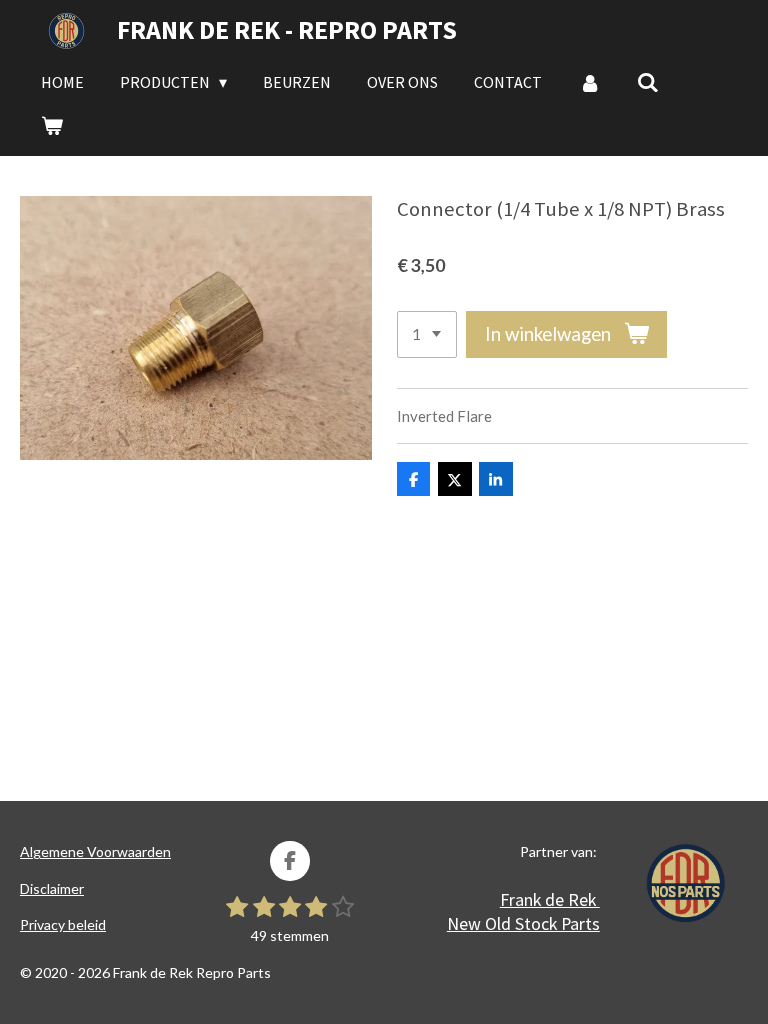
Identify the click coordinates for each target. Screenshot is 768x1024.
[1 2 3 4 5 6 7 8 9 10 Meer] (427, 334)
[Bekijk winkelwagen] (52, 125)
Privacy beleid (63, 924)
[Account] (589, 82)
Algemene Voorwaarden (95, 851)
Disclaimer (52, 888)
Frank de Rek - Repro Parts (287, 29)
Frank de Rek (550, 899)
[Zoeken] (648, 82)
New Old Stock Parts (523, 923)
